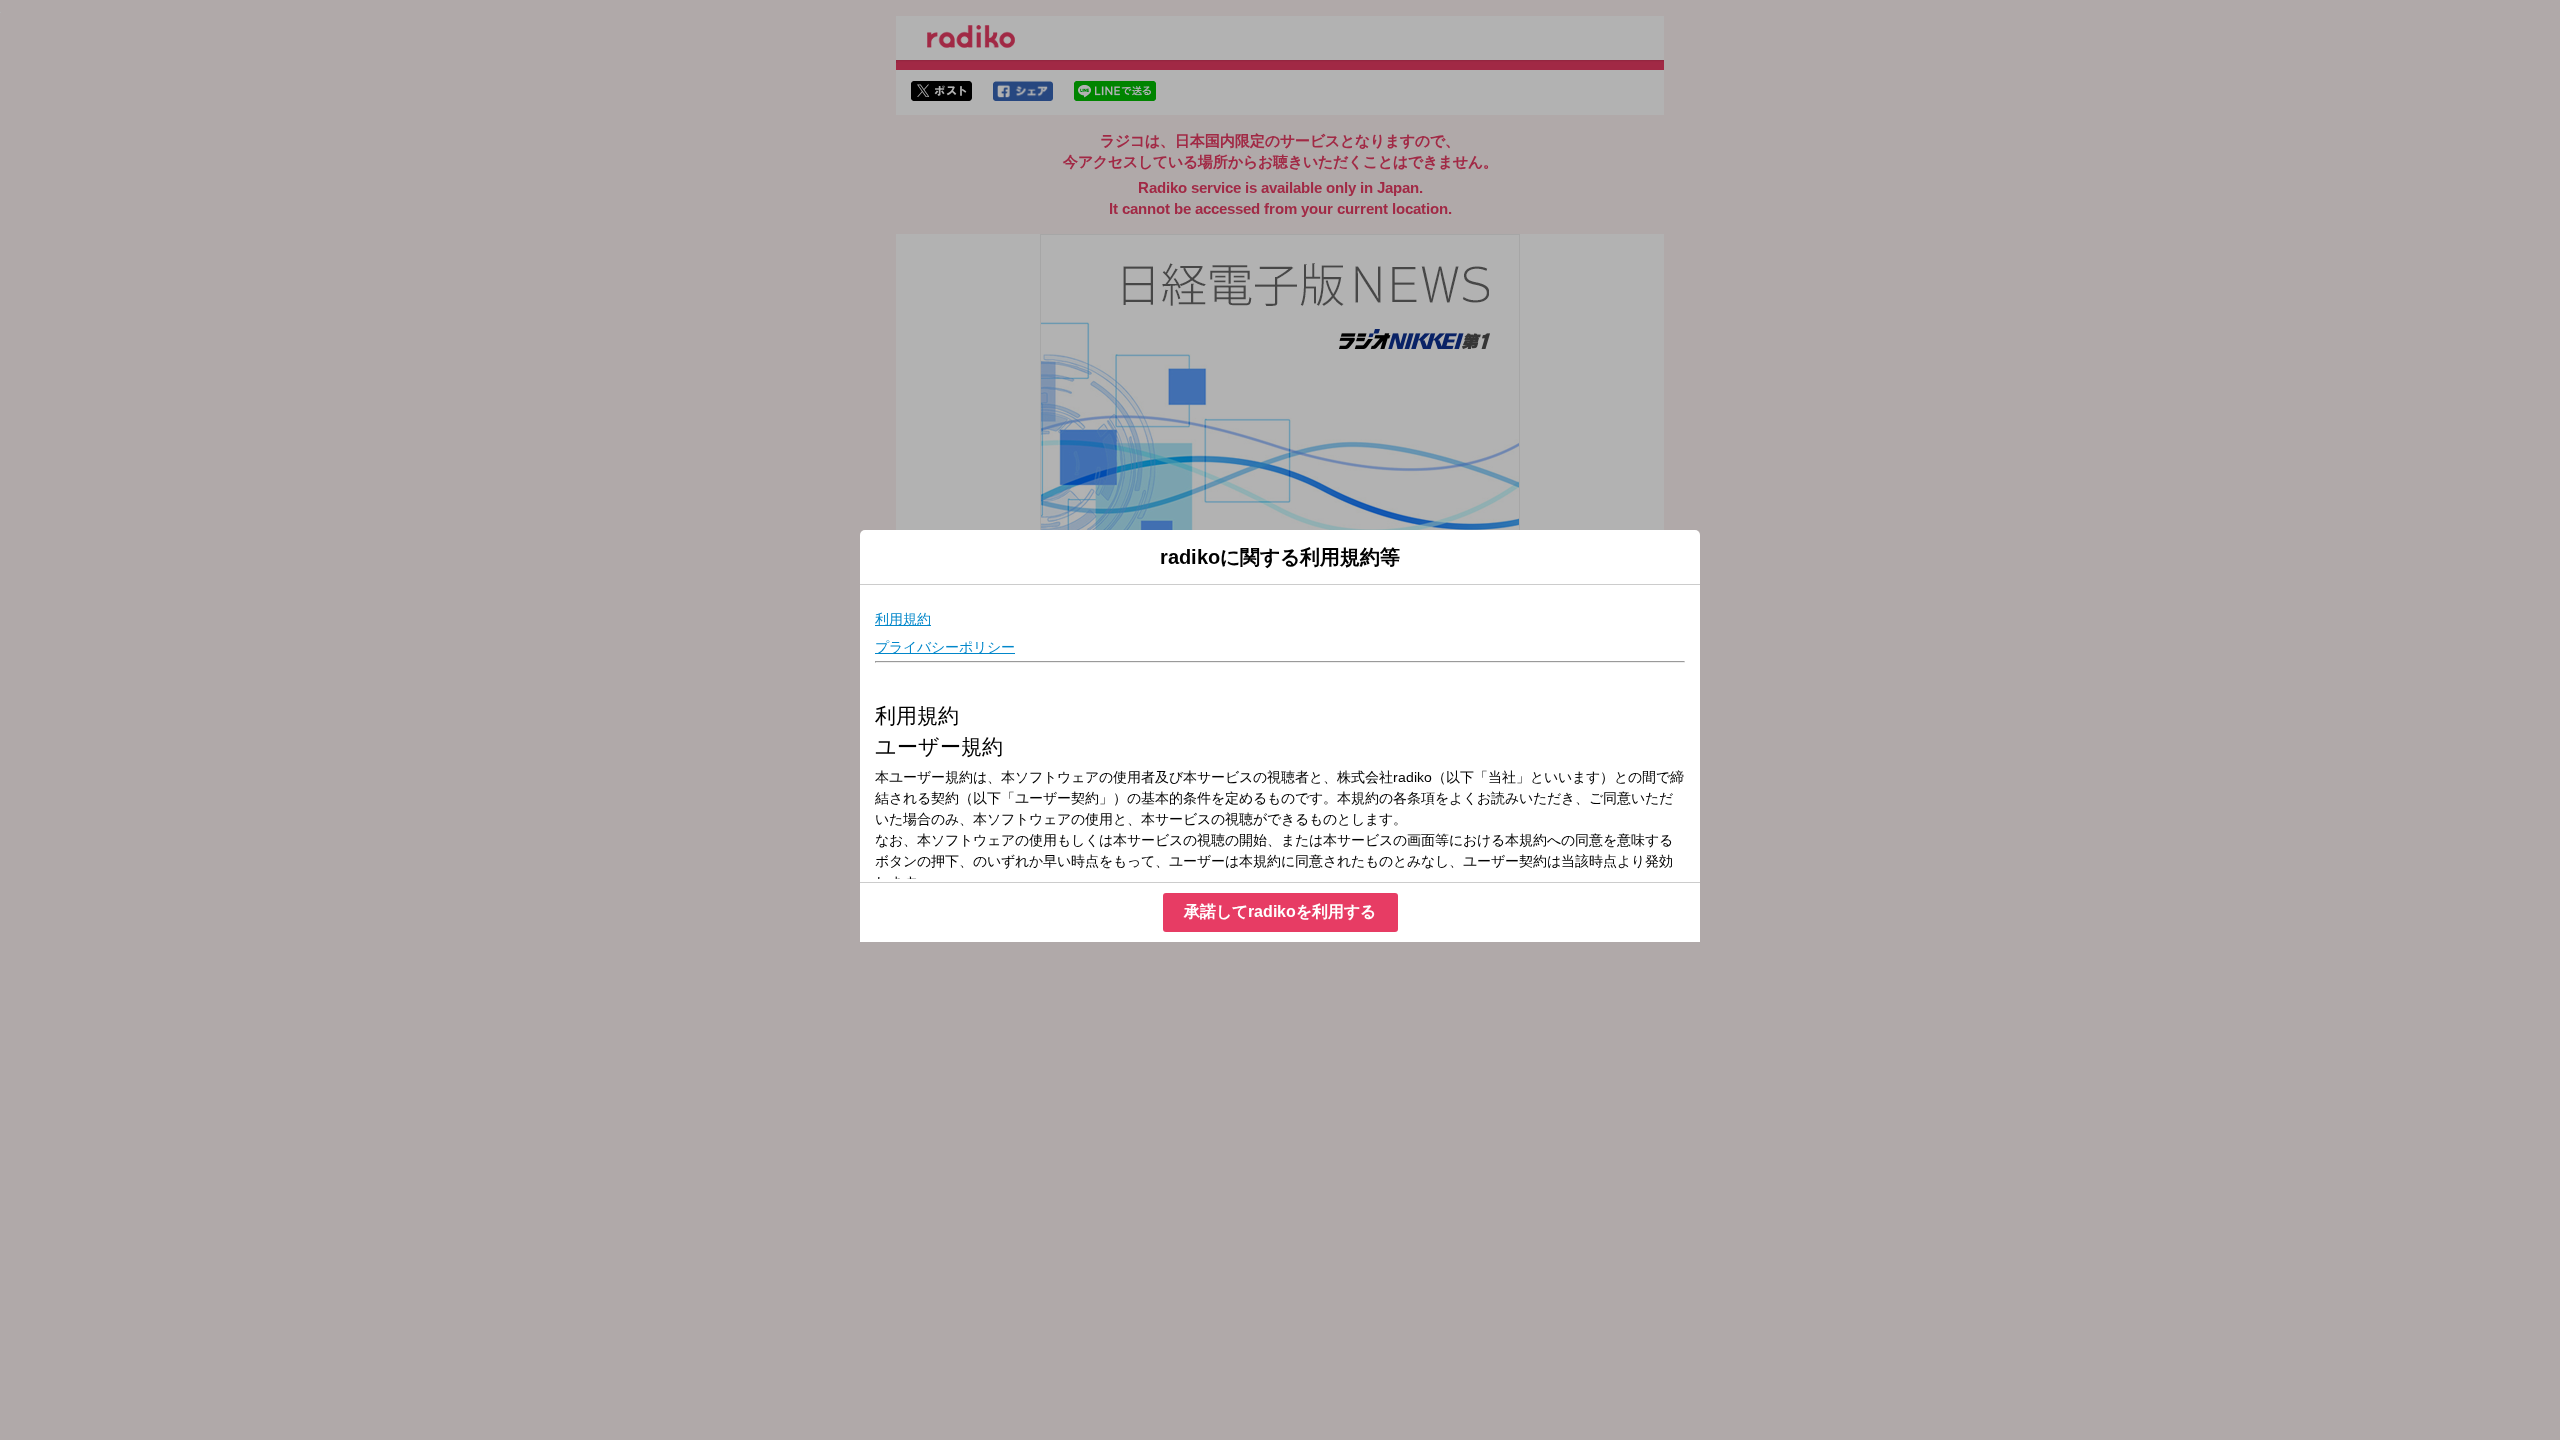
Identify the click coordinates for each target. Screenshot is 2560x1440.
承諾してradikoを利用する (1280, 911)
